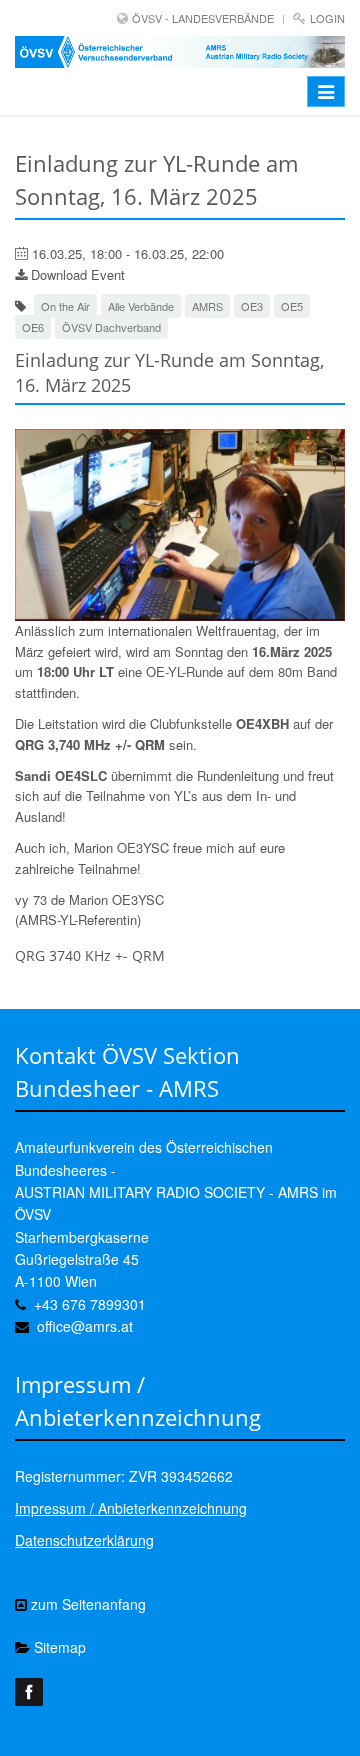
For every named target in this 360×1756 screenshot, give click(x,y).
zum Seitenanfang (86, 1604)
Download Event (76, 274)
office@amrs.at (85, 1326)
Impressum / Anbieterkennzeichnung (131, 1508)
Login (327, 18)
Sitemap (58, 1647)
